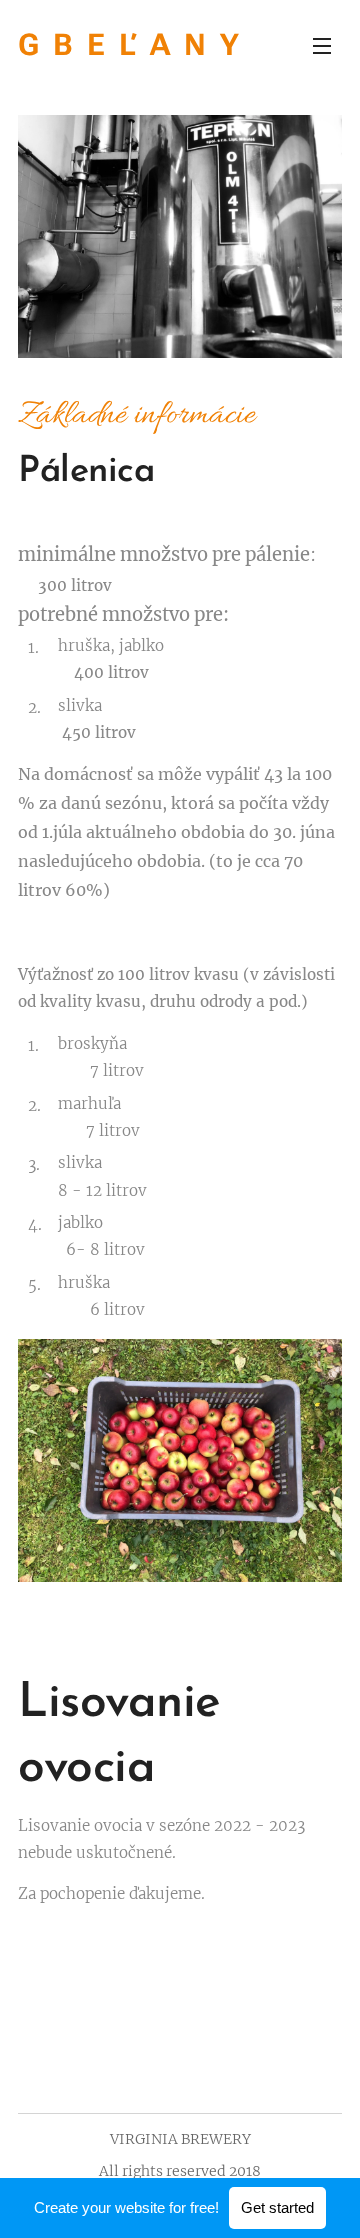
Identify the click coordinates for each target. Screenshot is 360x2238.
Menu (322, 45)
